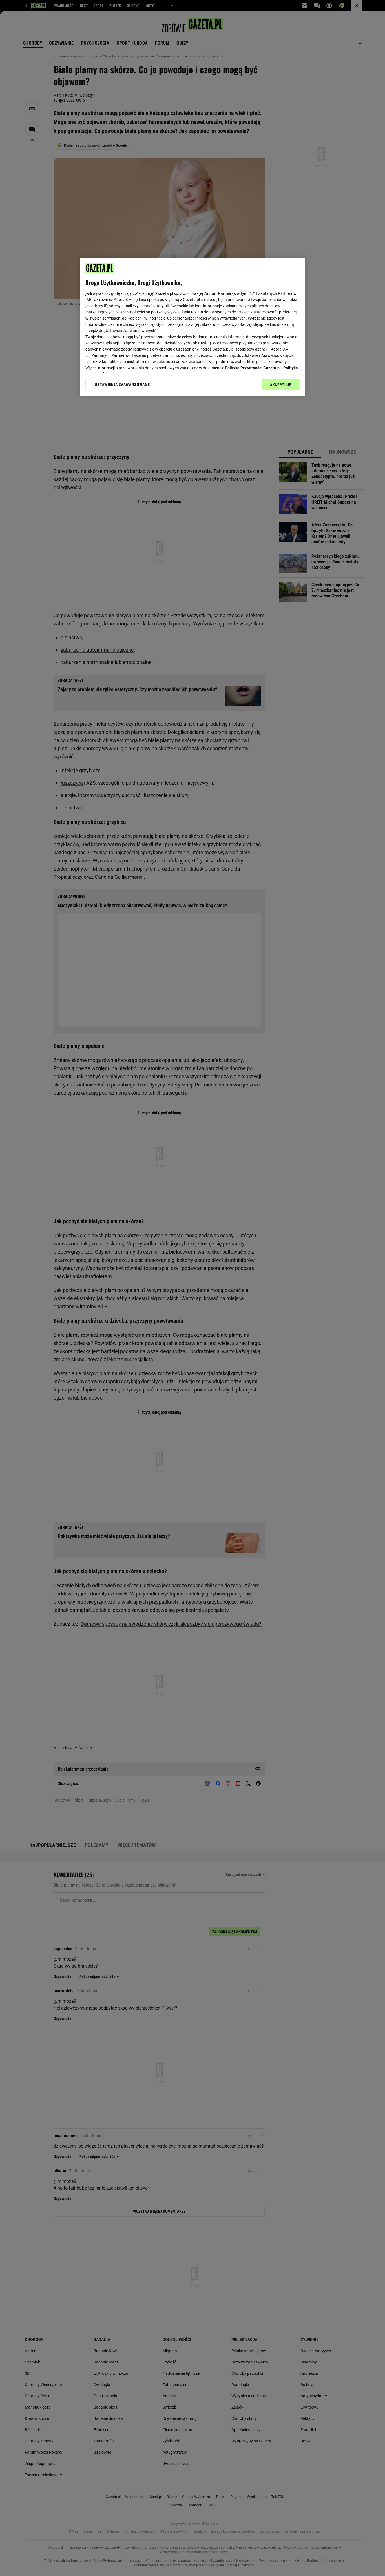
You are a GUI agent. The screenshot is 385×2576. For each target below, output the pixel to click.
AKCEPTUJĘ (281, 385)
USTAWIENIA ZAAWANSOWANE (122, 384)
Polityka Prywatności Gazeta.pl (253, 368)
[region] (193, 327)
